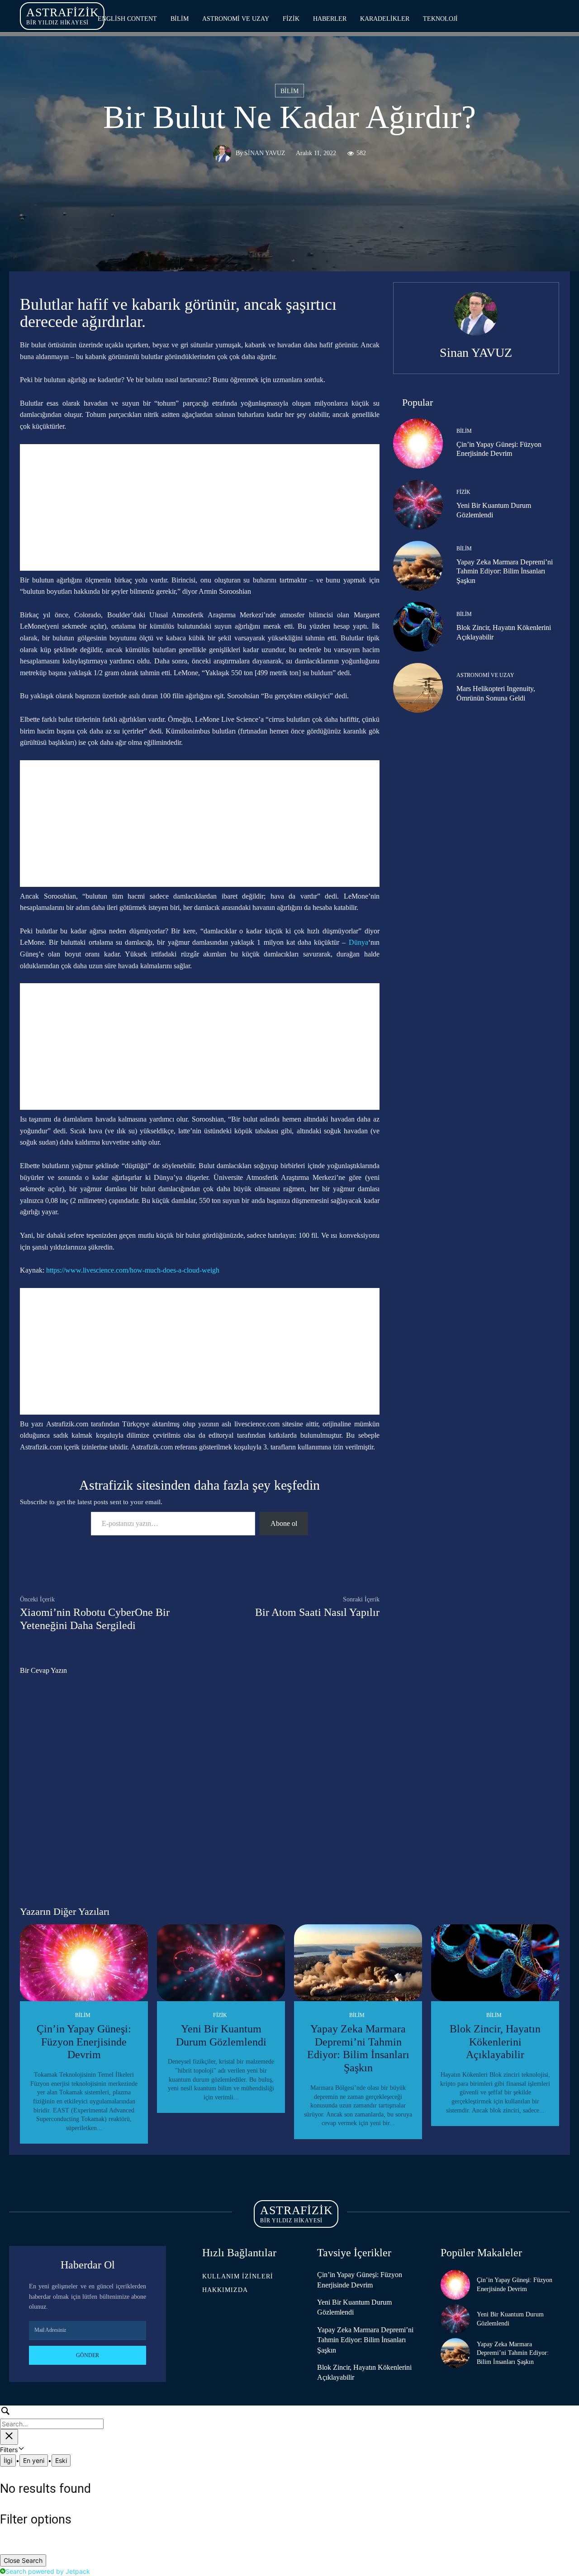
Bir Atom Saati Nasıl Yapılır (317, 1612)
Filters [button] (20, 2450)
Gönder (88, 2355)
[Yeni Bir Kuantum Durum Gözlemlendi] (418, 505)
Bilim (289, 91)
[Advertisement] (200, 507)
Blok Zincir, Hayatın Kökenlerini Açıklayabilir (495, 2042)
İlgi (8, 2460)
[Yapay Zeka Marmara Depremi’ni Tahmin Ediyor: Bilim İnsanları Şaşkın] (418, 566)
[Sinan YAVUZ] (224, 154)
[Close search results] (9, 2437)
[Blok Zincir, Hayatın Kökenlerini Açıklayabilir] (418, 627)
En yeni (34, 2460)
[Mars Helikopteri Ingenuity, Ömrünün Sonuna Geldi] (418, 688)
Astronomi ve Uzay (485, 675)
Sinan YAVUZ (265, 154)
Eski (61, 2460)
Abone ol (284, 1523)
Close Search (23, 2560)
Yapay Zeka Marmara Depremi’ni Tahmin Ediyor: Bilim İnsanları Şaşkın (505, 571)
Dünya (358, 942)
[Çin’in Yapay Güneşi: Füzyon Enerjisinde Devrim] (418, 443)
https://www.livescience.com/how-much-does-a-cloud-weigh (133, 1270)
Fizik (463, 492)
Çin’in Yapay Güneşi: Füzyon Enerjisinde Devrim (84, 2042)
